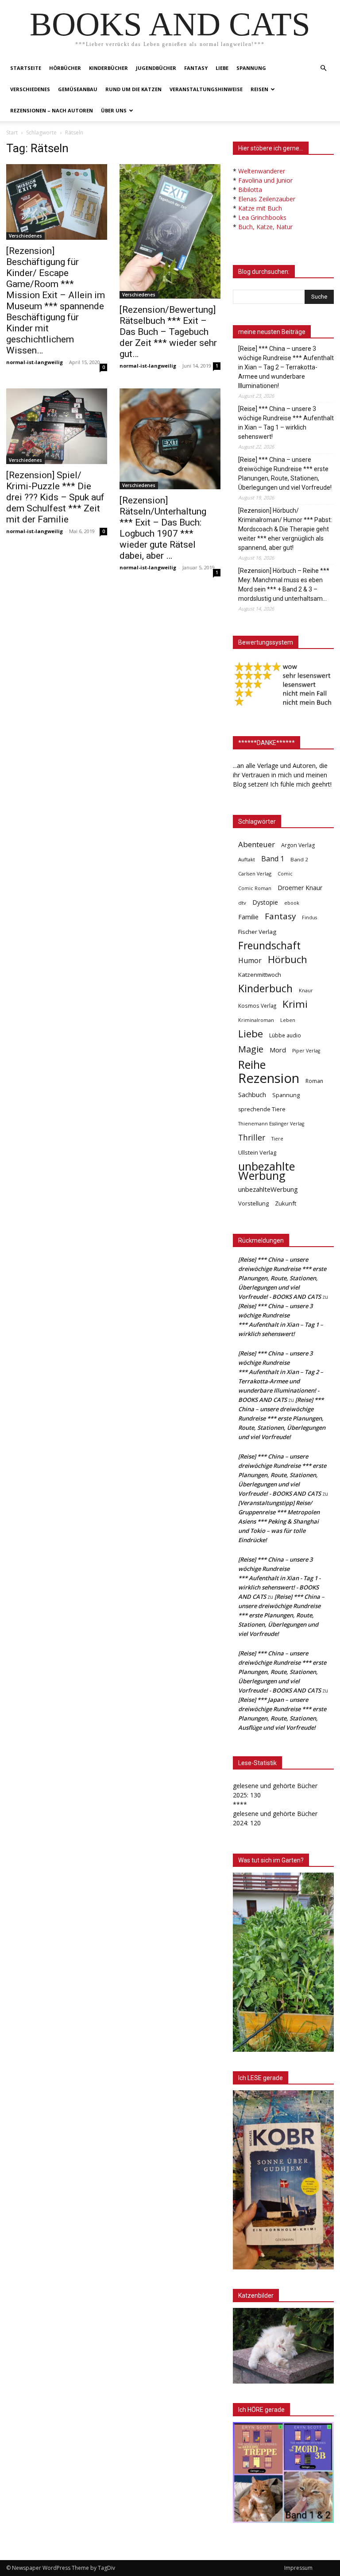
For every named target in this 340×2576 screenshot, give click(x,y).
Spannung (251, 68)
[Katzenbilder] (283, 2346)
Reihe (252, 1065)
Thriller (252, 1138)
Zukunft (286, 1203)
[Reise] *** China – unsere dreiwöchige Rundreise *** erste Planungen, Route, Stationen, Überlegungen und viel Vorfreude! (285, 474)
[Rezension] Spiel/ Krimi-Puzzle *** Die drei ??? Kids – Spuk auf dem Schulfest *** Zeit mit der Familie (55, 497)
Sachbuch (252, 1094)
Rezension (269, 1078)
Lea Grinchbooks (262, 217)
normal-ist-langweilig (35, 362)
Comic (285, 874)
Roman (314, 1081)
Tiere (277, 1138)
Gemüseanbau (78, 89)
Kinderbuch (265, 989)
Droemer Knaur (300, 888)
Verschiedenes (30, 89)
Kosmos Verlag (257, 1006)
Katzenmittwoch (260, 975)
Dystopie (265, 902)
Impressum (298, 2568)
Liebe (222, 68)
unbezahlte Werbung (267, 1171)
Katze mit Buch (260, 208)
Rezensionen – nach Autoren (52, 110)
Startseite (26, 68)
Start (12, 132)
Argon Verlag (298, 845)
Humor (250, 961)
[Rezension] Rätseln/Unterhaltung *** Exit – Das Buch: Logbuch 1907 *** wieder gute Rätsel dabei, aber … (163, 528)
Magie (251, 1049)
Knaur (306, 990)
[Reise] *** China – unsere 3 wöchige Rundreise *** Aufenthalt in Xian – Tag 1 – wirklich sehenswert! (286, 423)
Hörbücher (65, 68)
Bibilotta (250, 190)
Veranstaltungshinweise (206, 89)
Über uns (114, 110)
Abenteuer (257, 844)
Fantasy (196, 68)
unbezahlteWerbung (268, 1189)
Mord (278, 1050)
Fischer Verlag (257, 932)
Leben (288, 1020)
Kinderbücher (108, 68)
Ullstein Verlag (257, 1152)
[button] (323, 68)
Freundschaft (269, 946)
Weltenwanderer (262, 171)
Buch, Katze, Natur (265, 227)
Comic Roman (255, 888)
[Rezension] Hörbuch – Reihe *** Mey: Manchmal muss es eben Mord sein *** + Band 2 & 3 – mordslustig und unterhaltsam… (284, 585)
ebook (292, 903)
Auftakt (247, 859)
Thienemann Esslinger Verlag (271, 1124)
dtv (242, 903)
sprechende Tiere (262, 1109)
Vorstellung (253, 1203)
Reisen (259, 89)
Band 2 (299, 859)
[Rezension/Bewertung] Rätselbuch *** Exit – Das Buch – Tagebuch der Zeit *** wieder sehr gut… (168, 332)
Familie (248, 917)
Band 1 (273, 859)
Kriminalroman (256, 1020)
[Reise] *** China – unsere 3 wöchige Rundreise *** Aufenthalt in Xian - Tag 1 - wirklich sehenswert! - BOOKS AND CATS (279, 1578)
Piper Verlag (306, 1051)
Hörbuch (288, 959)
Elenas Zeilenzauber (267, 199)
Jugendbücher (156, 68)
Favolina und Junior (265, 180)
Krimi (295, 1004)
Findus (309, 918)
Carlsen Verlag (255, 873)
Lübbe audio (285, 1035)
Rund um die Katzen (133, 89)
